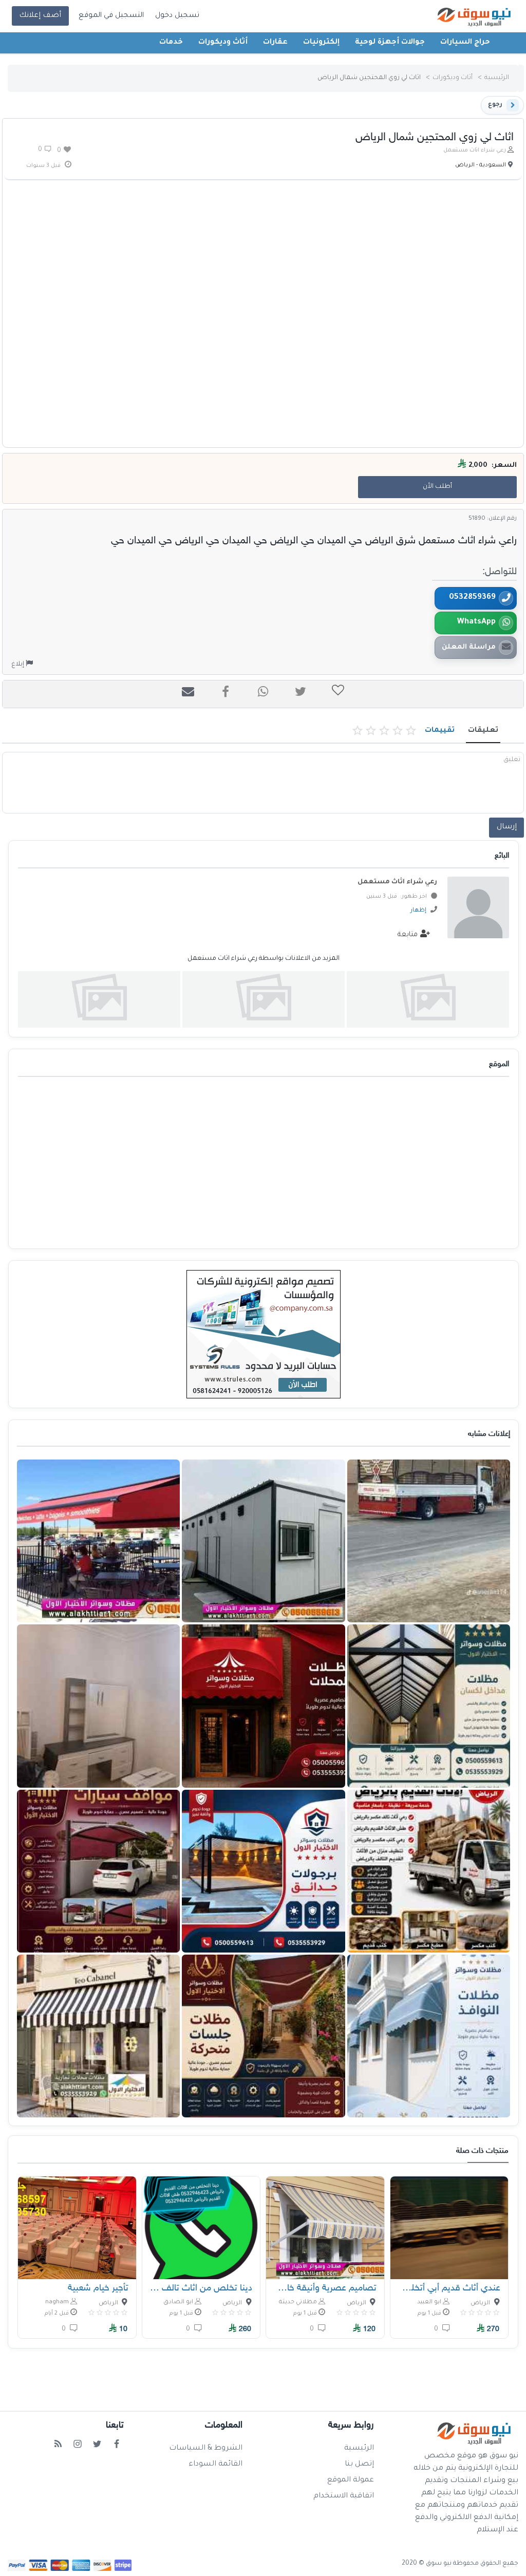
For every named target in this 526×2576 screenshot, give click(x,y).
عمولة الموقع (351, 2480)
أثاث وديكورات (223, 43)
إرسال (507, 827)
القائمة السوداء (215, 2465)
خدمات (171, 43)
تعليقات (483, 731)
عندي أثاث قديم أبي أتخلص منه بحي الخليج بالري (449, 2288)
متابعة (409, 935)
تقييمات (440, 731)
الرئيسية (497, 78)
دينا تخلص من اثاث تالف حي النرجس (201, 2288)
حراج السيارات (465, 43)
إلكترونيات (321, 43)
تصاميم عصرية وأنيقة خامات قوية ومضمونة (325, 2288)
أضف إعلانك (40, 16)
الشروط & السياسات (206, 2449)
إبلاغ (18, 665)
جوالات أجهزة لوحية (390, 43)
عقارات (275, 43)
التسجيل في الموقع (111, 16)
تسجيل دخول (177, 16)
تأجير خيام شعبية (98, 2288)
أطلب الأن (437, 487)
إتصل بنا (359, 2465)
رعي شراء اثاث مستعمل (475, 150)
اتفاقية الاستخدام (344, 2496)
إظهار (418, 911)
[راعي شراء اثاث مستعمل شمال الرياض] (428, 999)
